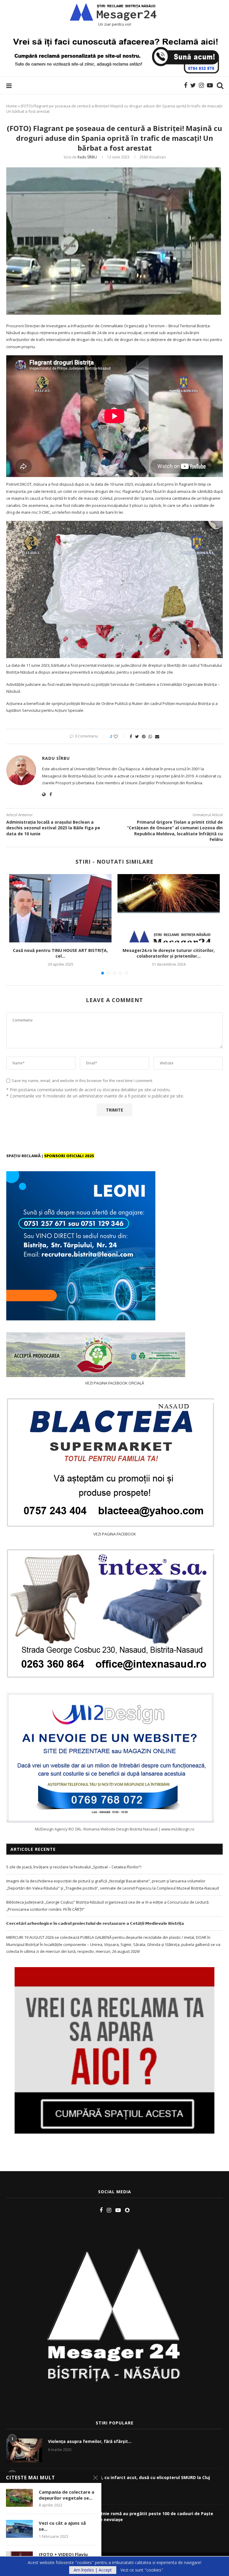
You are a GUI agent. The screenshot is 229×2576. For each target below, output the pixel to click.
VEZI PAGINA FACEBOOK (115, 1534)
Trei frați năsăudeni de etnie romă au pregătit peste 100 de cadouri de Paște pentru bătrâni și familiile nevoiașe (131, 2516)
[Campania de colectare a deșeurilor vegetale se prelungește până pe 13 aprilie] (19, 2498)
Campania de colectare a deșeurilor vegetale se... (66, 2495)
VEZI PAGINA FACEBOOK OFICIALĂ (114, 1383)
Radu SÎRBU (87, 157)
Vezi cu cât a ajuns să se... (62, 2526)
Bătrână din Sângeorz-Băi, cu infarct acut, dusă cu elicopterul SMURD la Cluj (129, 2477)
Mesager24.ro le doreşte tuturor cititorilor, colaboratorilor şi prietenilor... (169, 953)
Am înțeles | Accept (93, 2570)
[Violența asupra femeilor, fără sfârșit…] (24, 2450)
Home (12, 106)
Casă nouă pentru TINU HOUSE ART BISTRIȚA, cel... (60, 953)
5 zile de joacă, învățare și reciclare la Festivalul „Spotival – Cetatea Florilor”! (74, 1867)
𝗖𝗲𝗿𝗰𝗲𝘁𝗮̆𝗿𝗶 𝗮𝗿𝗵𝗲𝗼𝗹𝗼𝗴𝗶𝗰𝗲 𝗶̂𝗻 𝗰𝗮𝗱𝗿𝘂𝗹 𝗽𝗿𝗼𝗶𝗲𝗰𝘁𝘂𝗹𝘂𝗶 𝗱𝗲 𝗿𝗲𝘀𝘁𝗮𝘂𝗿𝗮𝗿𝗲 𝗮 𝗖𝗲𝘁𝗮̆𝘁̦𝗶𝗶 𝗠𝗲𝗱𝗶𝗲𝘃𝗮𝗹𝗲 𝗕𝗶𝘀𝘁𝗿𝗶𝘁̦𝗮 (95, 1923)
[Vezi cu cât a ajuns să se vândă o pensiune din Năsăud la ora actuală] (19, 2529)
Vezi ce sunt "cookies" (142, 2570)
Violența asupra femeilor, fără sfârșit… (90, 2441)
